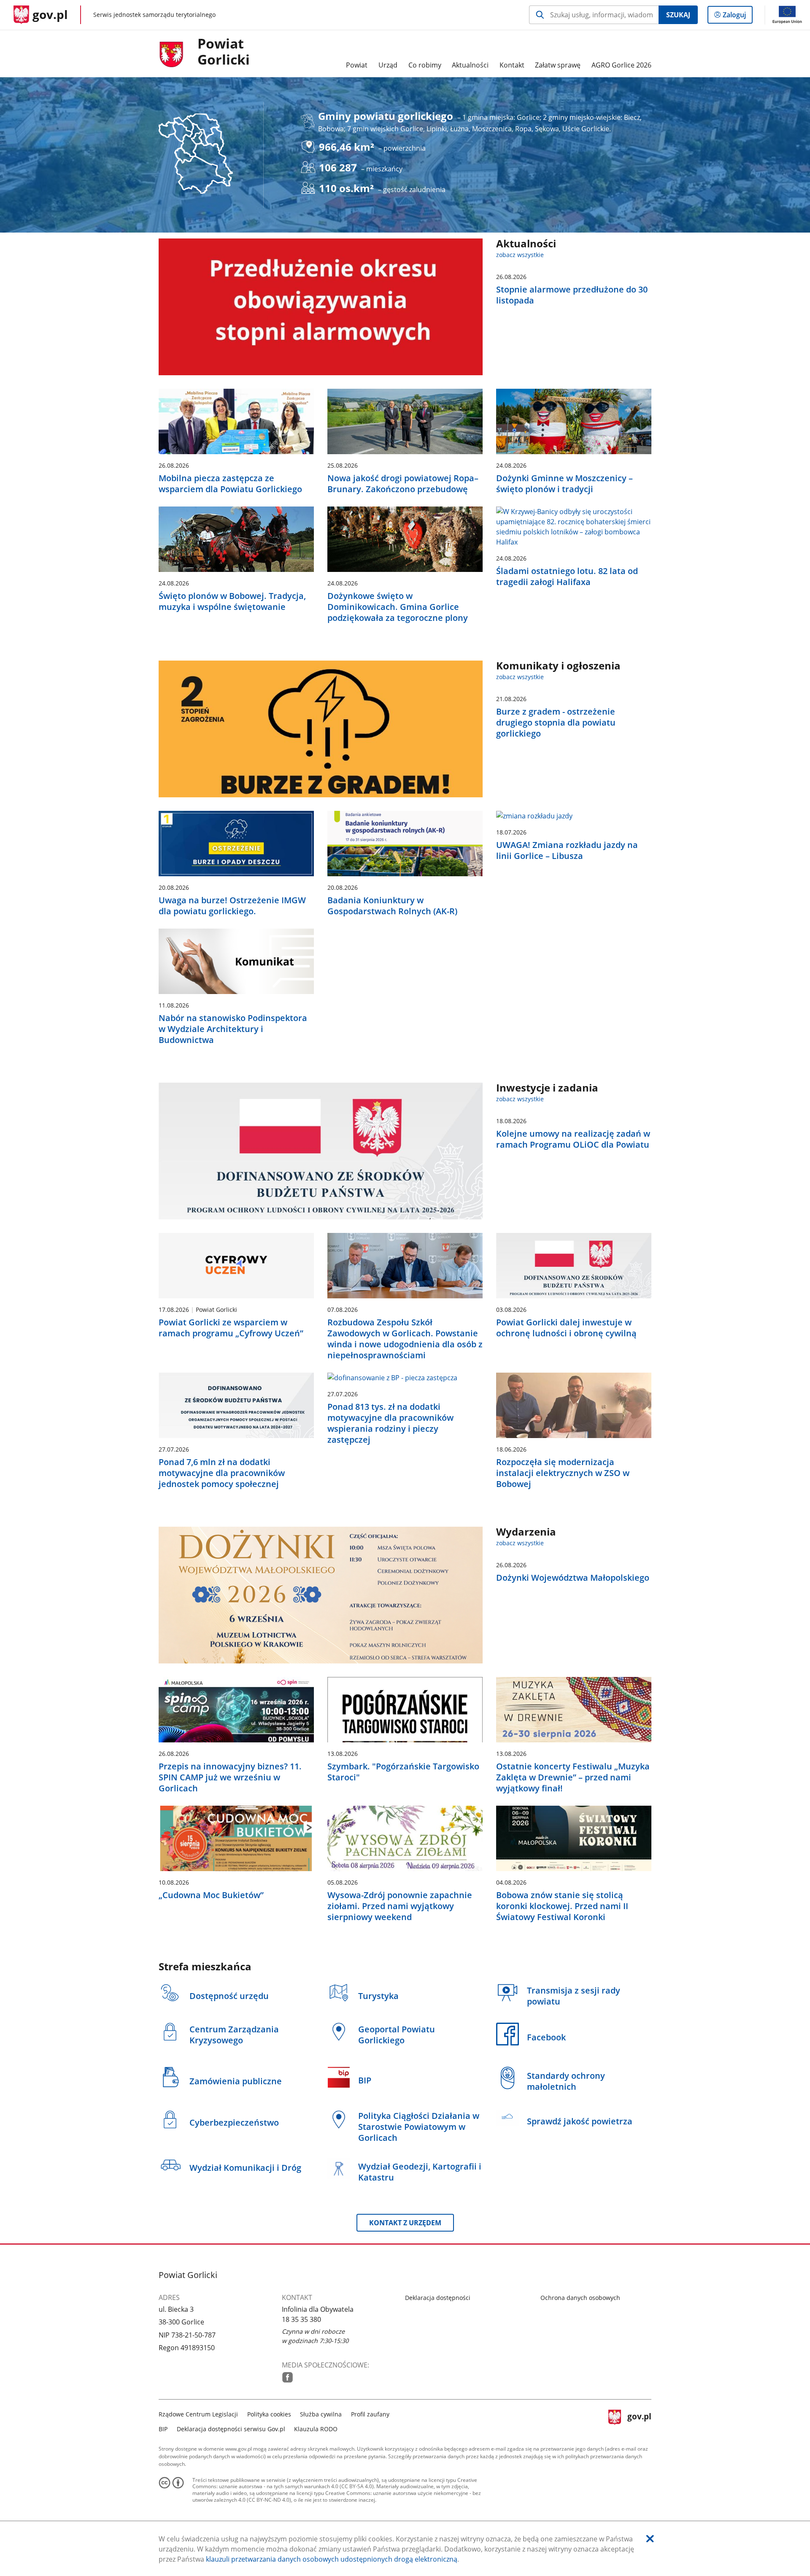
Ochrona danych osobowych (580, 2298)
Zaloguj (737, 17)
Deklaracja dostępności (438, 2298)
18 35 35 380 (301, 2319)
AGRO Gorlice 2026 (621, 65)
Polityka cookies (269, 2414)
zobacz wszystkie (520, 255)
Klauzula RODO (316, 2429)
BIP (163, 2429)
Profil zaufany (370, 2414)
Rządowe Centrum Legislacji (198, 2414)
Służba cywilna (321, 2414)
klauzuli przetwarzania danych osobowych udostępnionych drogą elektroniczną (332, 2559)
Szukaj (678, 15)
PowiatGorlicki (224, 52)
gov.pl (639, 2420)
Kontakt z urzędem (405, 2223)
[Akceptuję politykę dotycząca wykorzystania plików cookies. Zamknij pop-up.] (650, 2539)
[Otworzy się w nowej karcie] (288, 2377)
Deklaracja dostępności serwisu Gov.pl (231, 2429)
